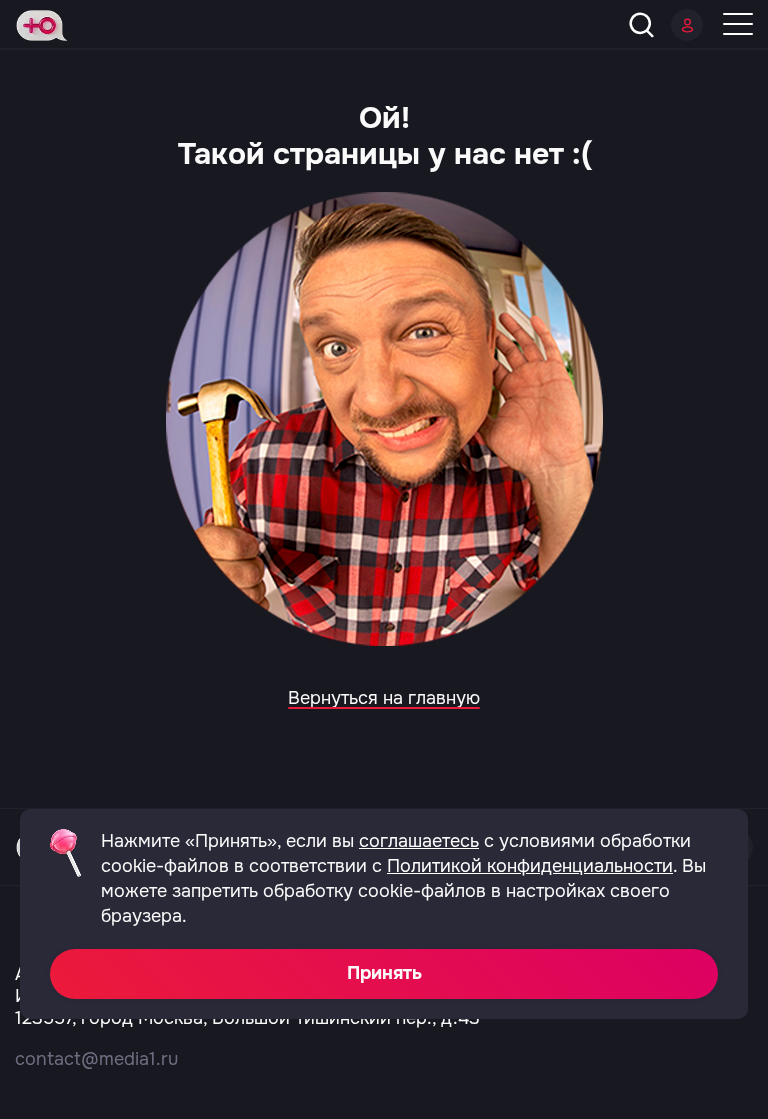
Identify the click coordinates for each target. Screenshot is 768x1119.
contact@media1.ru (96, 1059)
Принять (384, 973)
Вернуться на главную (384, 698)
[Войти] (687, 25)
